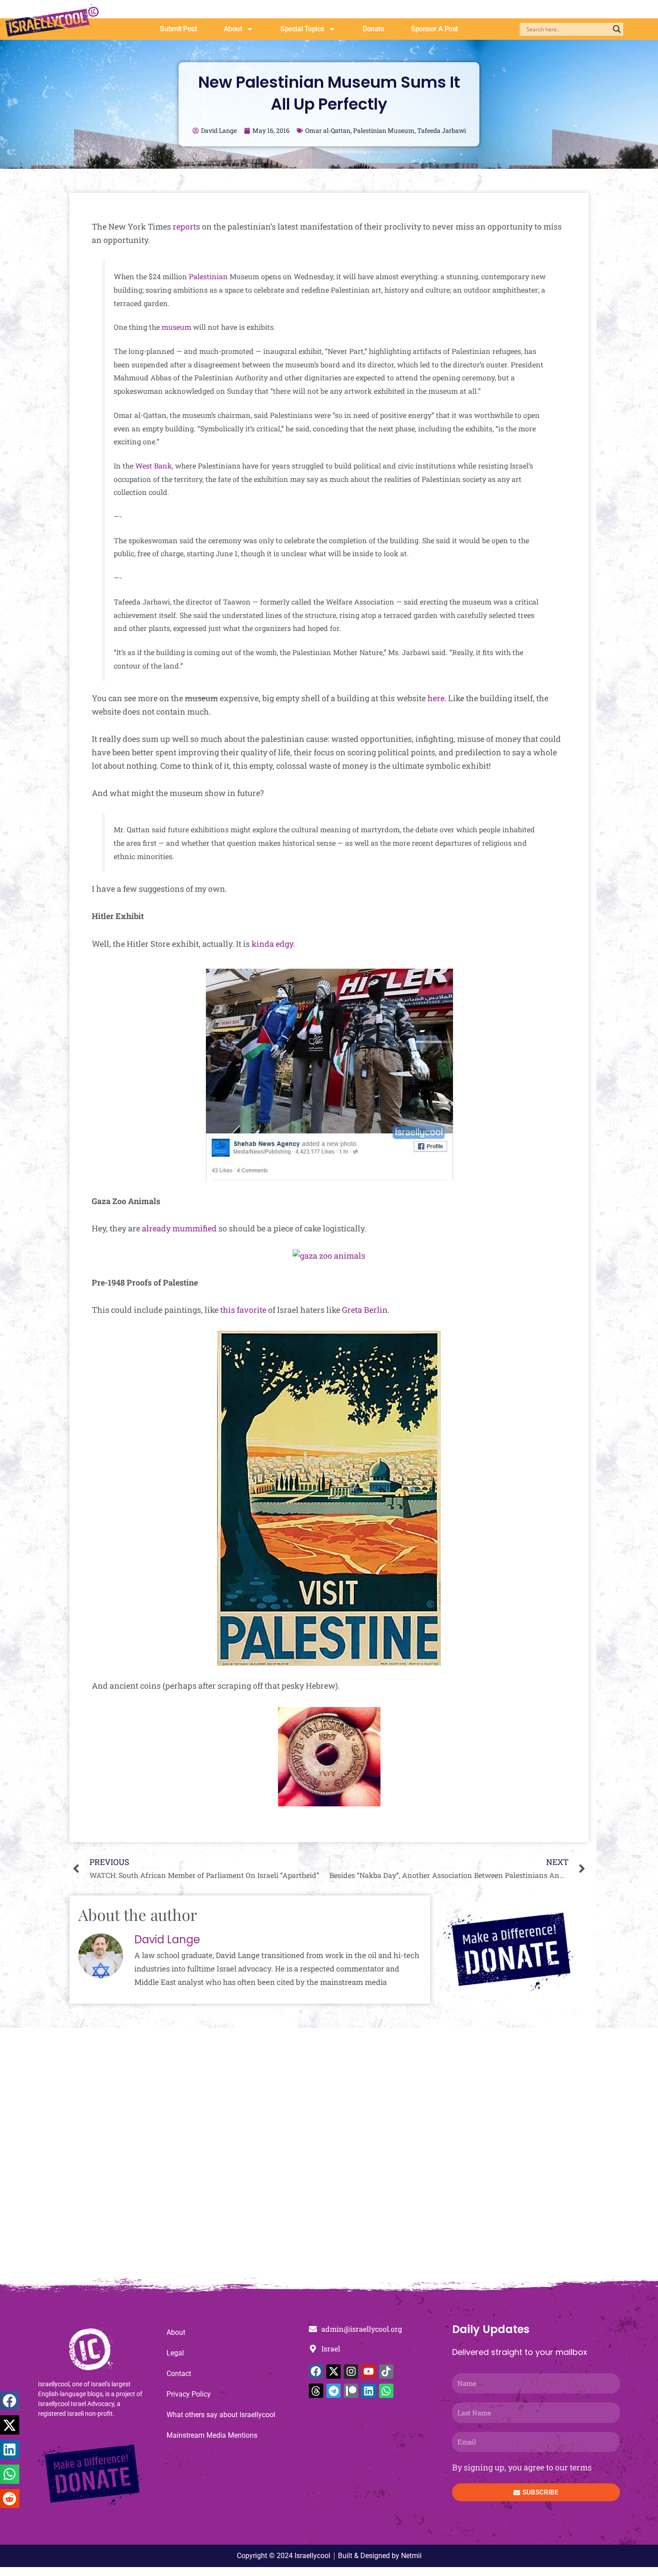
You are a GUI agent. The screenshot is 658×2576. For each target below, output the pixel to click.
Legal (175, 2353)
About (233, 29)
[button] (10, 2401)
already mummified (179, 1228)
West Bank (154, 466)
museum (176, 327)
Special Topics (302, 29)
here (436, 698)
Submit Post (178, 29)
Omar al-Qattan (328, 130)
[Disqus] (329, 2158)
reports (186, 226)
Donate (373, 29)
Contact (179, 2374)
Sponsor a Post (434, 29)
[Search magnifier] (617, 29)
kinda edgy (272, 944)
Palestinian (208, 276)
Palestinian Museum (384, 130)
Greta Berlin (365, 1310)
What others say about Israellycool (221, 2415)
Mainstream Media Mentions (212, 2435)
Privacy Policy (189, 2394)
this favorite (243, 1310)
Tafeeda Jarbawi (442, 130)
